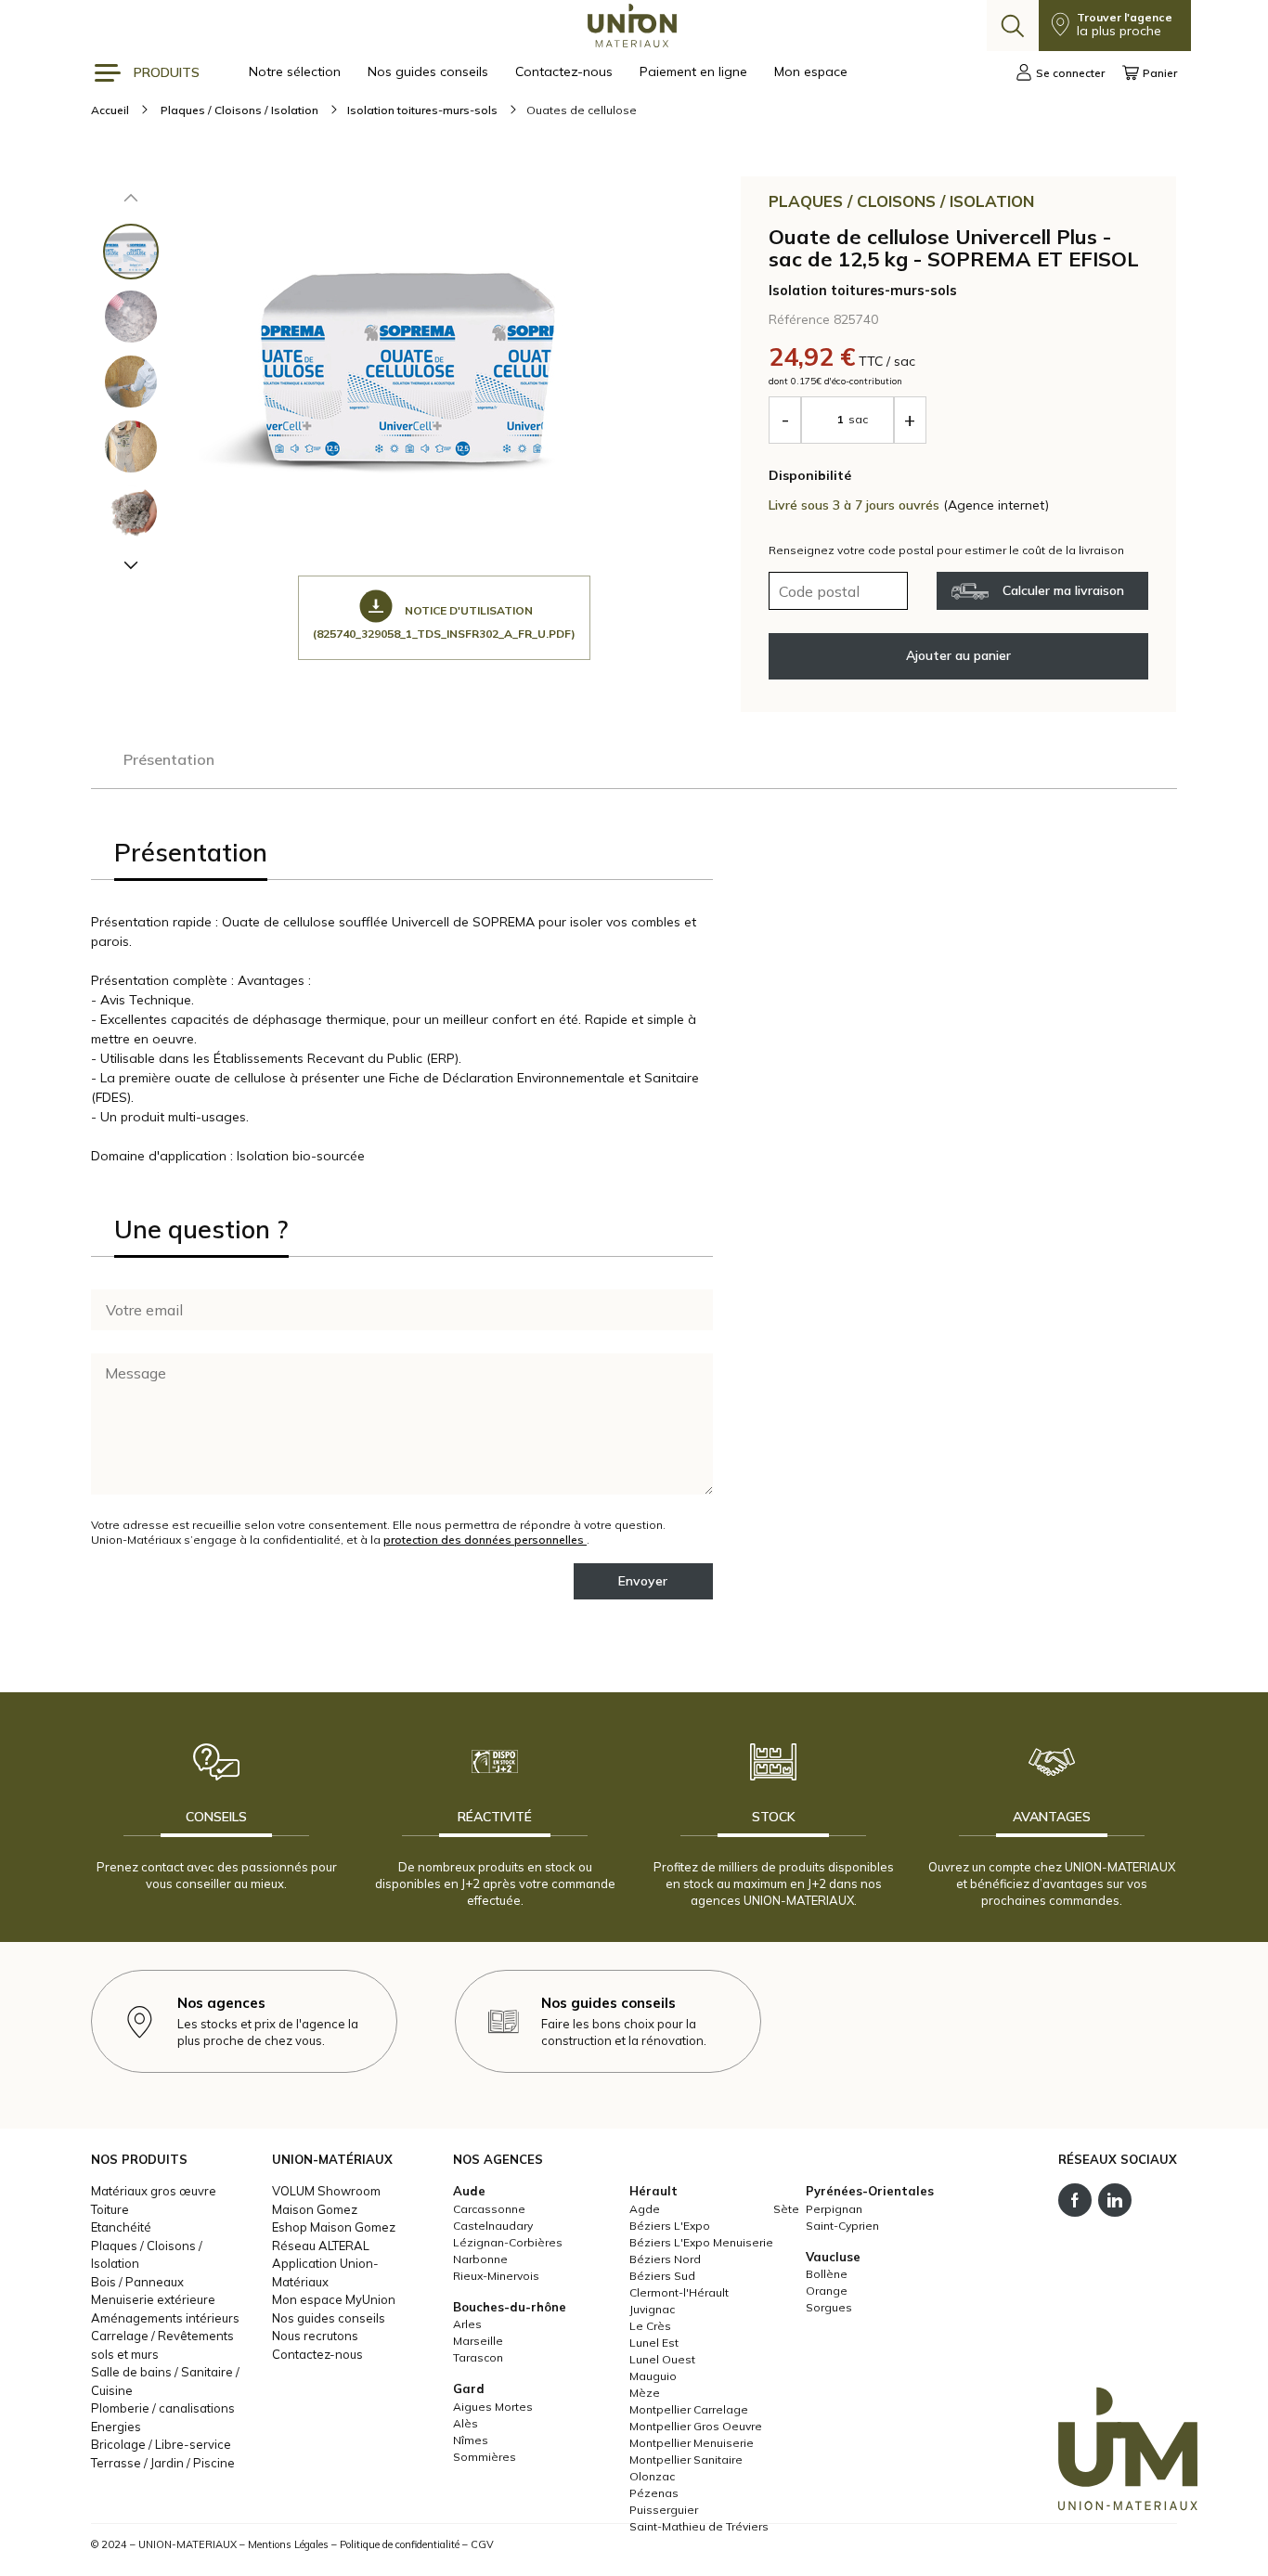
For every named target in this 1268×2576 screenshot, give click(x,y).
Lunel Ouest (662, 2359)
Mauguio (653, 2376)
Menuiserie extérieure (153, 2299)
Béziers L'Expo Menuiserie (701, 2242)
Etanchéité (121, 2227)
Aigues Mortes (493, 2407)
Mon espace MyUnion (334, 2299)
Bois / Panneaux (137, 2282)
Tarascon (478, 2357)
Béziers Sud (662, 2276)
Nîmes (471, 2440)
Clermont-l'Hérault (679, 2292)
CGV (482, 2544)
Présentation (169, 759)
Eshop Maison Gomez (334, 2227)
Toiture (110, 2209)
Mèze (645, 2393)
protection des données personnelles (485, 1540)
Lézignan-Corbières (508, 2242)
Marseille (478, 2341)
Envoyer (643, 1581)
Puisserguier (664, 2510)
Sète (786, 2209)
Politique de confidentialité (400, 2544)
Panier (1160, 73)
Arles (467, 2324)
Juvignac (652, 2309)
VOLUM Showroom (326, 2191)
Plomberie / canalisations (163, 2408)
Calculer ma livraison (1063, 590)
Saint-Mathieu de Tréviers (699, 2526)
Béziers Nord (665, 2259)
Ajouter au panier (958, 655)
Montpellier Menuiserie (692, 2443)
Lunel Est (654, 2343)
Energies (116, 2427)
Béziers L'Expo (670, 2226)
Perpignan (834, 2209)
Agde (645, 2209)
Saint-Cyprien (842, 2226)
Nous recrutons (315, 2336)
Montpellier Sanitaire (686, 2459)
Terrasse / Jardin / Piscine (163, 2463)
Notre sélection (297, 71)
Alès (466, 2423)
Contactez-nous (566, 71)
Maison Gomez (315, 2209)
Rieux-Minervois (496, 2276)
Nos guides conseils (430, 71)
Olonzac (652, 2476)
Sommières (485, 2457)
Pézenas (654, 2493)
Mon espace (811, 71)
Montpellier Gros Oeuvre (696, 2426)
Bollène (827, 2274)
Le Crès (650, 2326)
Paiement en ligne (695, 71)
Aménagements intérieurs (165, 2318)
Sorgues (829, 2307)
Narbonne (480, 2259)
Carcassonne (489, 2209)
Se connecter (1070, 73)
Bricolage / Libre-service (161, 2444)
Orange (827, 2291)
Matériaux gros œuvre (154, 2191)
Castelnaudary (493, 2226)
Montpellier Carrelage (689, 2409)
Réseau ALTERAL (321, 2246)
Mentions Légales (288, 2544)
